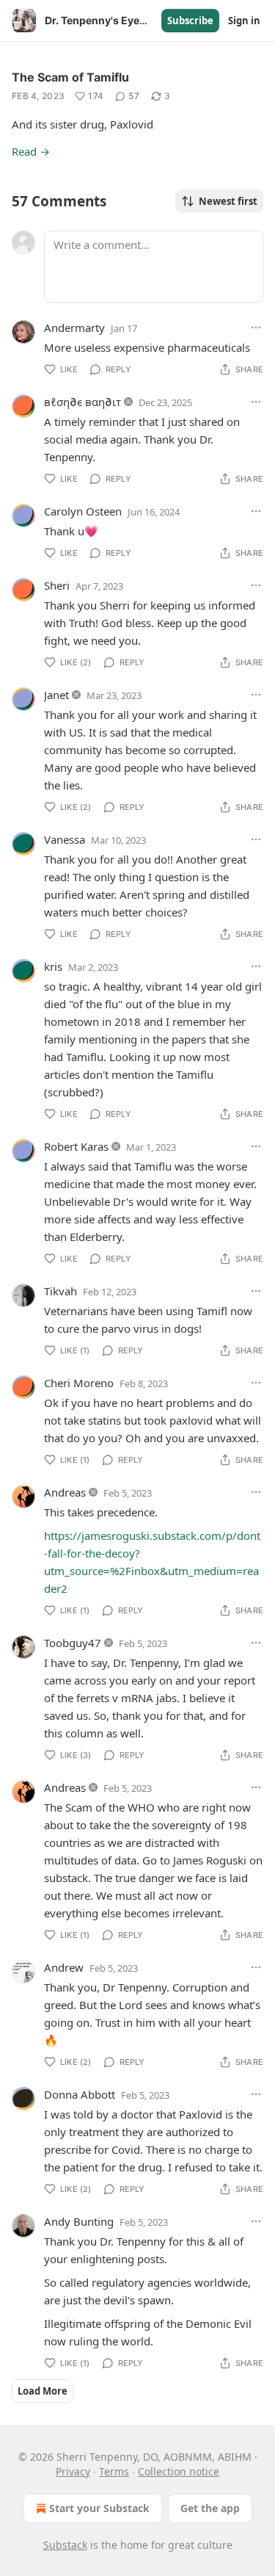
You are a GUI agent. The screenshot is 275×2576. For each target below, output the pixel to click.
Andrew (64, 1967)
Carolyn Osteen (83, 511)
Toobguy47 (73, 1643)
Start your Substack (99, 2508)
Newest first (228, 201)
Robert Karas (76, 1146)
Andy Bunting (79, 2221)
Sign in (244, 21)
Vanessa (65, 839)
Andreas (65, 1492)
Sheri (57, 585)
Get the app (210, 2508)
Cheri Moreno (79, 1383)
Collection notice (179, 2471)
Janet (56, 695)
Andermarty (74, 328)
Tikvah (60, 1291)
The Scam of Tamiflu (70, 77)
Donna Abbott (80, 2094)
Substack (65, 2545)
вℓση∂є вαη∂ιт (82, 402)
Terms (114, 2471)
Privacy (73, 2471)
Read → (31, 151)
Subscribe (190, 21)
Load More (43, 2391)
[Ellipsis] (256, 328)
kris (53, 966)
